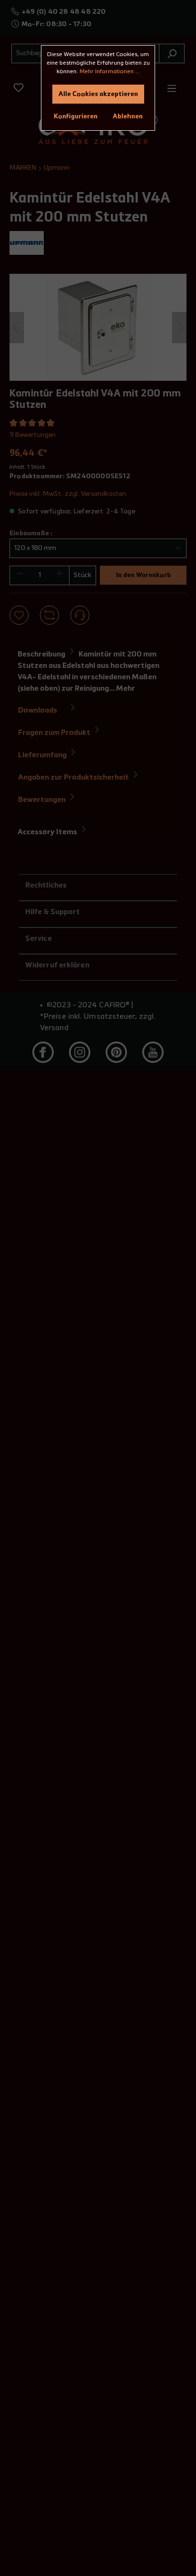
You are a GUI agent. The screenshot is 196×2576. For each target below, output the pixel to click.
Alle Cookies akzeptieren (98, 94)
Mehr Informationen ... (109, 72)
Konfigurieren (76, 116)
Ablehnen (128, 116)
